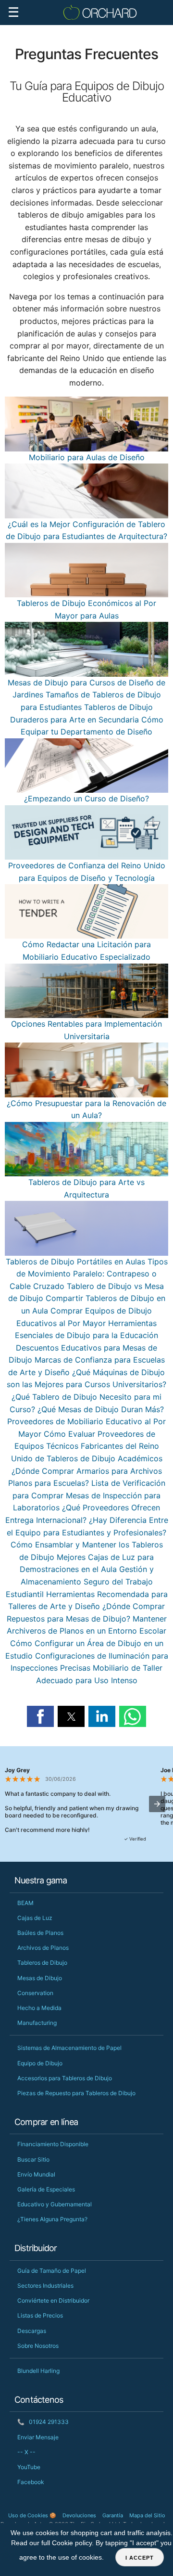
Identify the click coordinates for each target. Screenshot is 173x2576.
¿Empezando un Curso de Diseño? (86, 799)
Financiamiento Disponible (53, 2144)
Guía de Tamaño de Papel (52, 2271)
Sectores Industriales (45, 2286)
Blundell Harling (38, 2371)
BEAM (25, 1903)
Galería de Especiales (46, 2189)
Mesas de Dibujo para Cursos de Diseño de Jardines (86, 689)
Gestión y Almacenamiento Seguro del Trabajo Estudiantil (80, 1581)
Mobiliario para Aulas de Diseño (87, 457)
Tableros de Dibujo (42, 1963)
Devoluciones (79, 2515)
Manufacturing (37, 2023)
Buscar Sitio (33, 2159)
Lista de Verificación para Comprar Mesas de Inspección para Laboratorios (89, 1495)
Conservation (35, 1993)
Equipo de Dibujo (40, 2063)
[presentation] (157, 1804)
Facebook (31, 2482)
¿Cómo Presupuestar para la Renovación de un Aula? (86, 1109)
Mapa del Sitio (147, 2515)
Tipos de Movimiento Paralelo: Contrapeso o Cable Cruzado (89, 1274)
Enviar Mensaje (38, 2437)
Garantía (113, 2515)
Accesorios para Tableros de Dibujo (65, 2078)
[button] (40, 1716)
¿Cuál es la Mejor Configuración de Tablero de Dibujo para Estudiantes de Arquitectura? (86, 530)
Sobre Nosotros (38, 2346)
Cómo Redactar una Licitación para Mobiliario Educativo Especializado (86, 951)
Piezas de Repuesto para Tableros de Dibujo (76, 2093)
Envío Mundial (36, 2174)
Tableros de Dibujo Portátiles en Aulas (75, 1261)
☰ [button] (13, 12)
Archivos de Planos (43, 1948)
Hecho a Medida (39, 2008)
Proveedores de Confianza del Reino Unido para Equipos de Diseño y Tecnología (87, 872)
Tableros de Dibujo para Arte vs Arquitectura (86, 1188)
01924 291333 (43, 2422)
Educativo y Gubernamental (55, 2204)
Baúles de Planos (40, 1933)
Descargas (32, 2331)
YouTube (29, 2467)
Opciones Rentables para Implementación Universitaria (86, 1030)
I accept (140, 2558)
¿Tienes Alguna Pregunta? (52, 2219)
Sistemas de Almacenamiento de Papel (69, 2048)
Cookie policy (72, 2543)
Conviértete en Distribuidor (53, 2300)
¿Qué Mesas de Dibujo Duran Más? (101, 1409)
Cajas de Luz (35, 1918)
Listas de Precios (40, 2315)
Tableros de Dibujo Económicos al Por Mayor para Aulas (86, 609)
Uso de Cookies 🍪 (32, 2515)
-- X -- (26, 2452)
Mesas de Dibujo (40, 1978)
